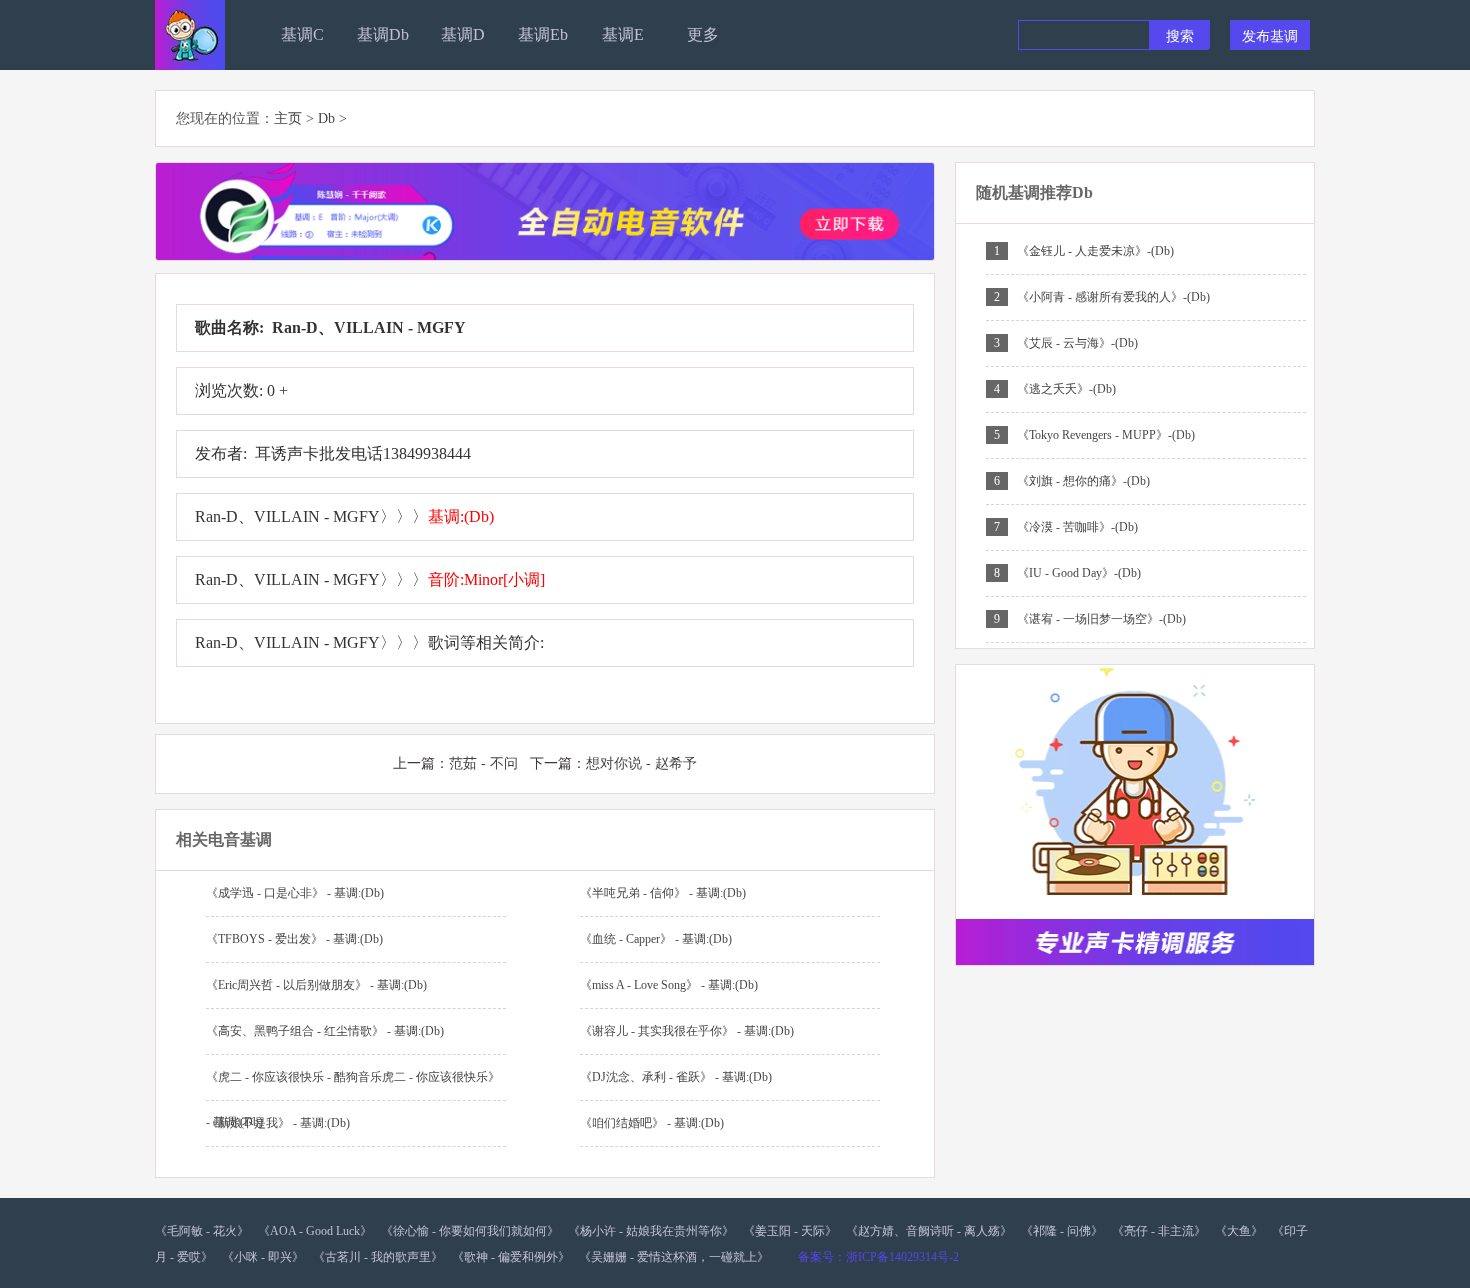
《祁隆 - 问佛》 (1062, 1231)
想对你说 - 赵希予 (641, 763)
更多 (703, 34)
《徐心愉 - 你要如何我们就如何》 (470, 1231)
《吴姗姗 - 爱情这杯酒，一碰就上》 (674, 1257)
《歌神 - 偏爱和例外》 (511, 1257)
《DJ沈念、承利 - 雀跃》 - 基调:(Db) (676, 1077)
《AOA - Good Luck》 (315, 1231)
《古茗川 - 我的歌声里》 (378, 1257)
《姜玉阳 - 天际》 (790, 1231)
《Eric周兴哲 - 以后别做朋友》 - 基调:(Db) (316, 985)
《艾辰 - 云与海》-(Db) (1077, 343)
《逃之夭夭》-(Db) (1066, 389)
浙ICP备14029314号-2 (902, 1257)
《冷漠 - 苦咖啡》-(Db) (1077, 527)
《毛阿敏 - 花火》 (202, 1231)
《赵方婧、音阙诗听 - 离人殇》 (929, 1231)
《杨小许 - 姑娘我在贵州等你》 (651, 1231)
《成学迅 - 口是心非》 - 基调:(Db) (295, 893)
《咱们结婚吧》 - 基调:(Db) (652, 1123)
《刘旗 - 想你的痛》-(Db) (1083, 481)
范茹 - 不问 (483, 763)
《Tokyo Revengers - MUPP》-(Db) (1106, 435)
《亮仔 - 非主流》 (1159, 1231)
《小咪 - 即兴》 (263, 1257)
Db (326, 118)
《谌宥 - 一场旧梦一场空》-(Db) (1101, 619)
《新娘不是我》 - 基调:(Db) (278, 1123)
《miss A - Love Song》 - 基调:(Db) (669, 985)
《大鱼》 (1239, 1231)
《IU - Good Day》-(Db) (1079, 573)
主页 (288, 118)
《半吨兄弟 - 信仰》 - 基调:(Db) (663, 893)
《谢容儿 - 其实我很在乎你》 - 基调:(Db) (687, 1031)
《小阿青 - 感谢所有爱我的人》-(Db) (1113, 297)
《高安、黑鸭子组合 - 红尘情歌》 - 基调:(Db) (325, 1031)
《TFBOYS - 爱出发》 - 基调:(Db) (294, 939)
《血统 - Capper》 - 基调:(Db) (656, 939)
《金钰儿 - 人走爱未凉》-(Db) (1095, 251)
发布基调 (1270, 35)
